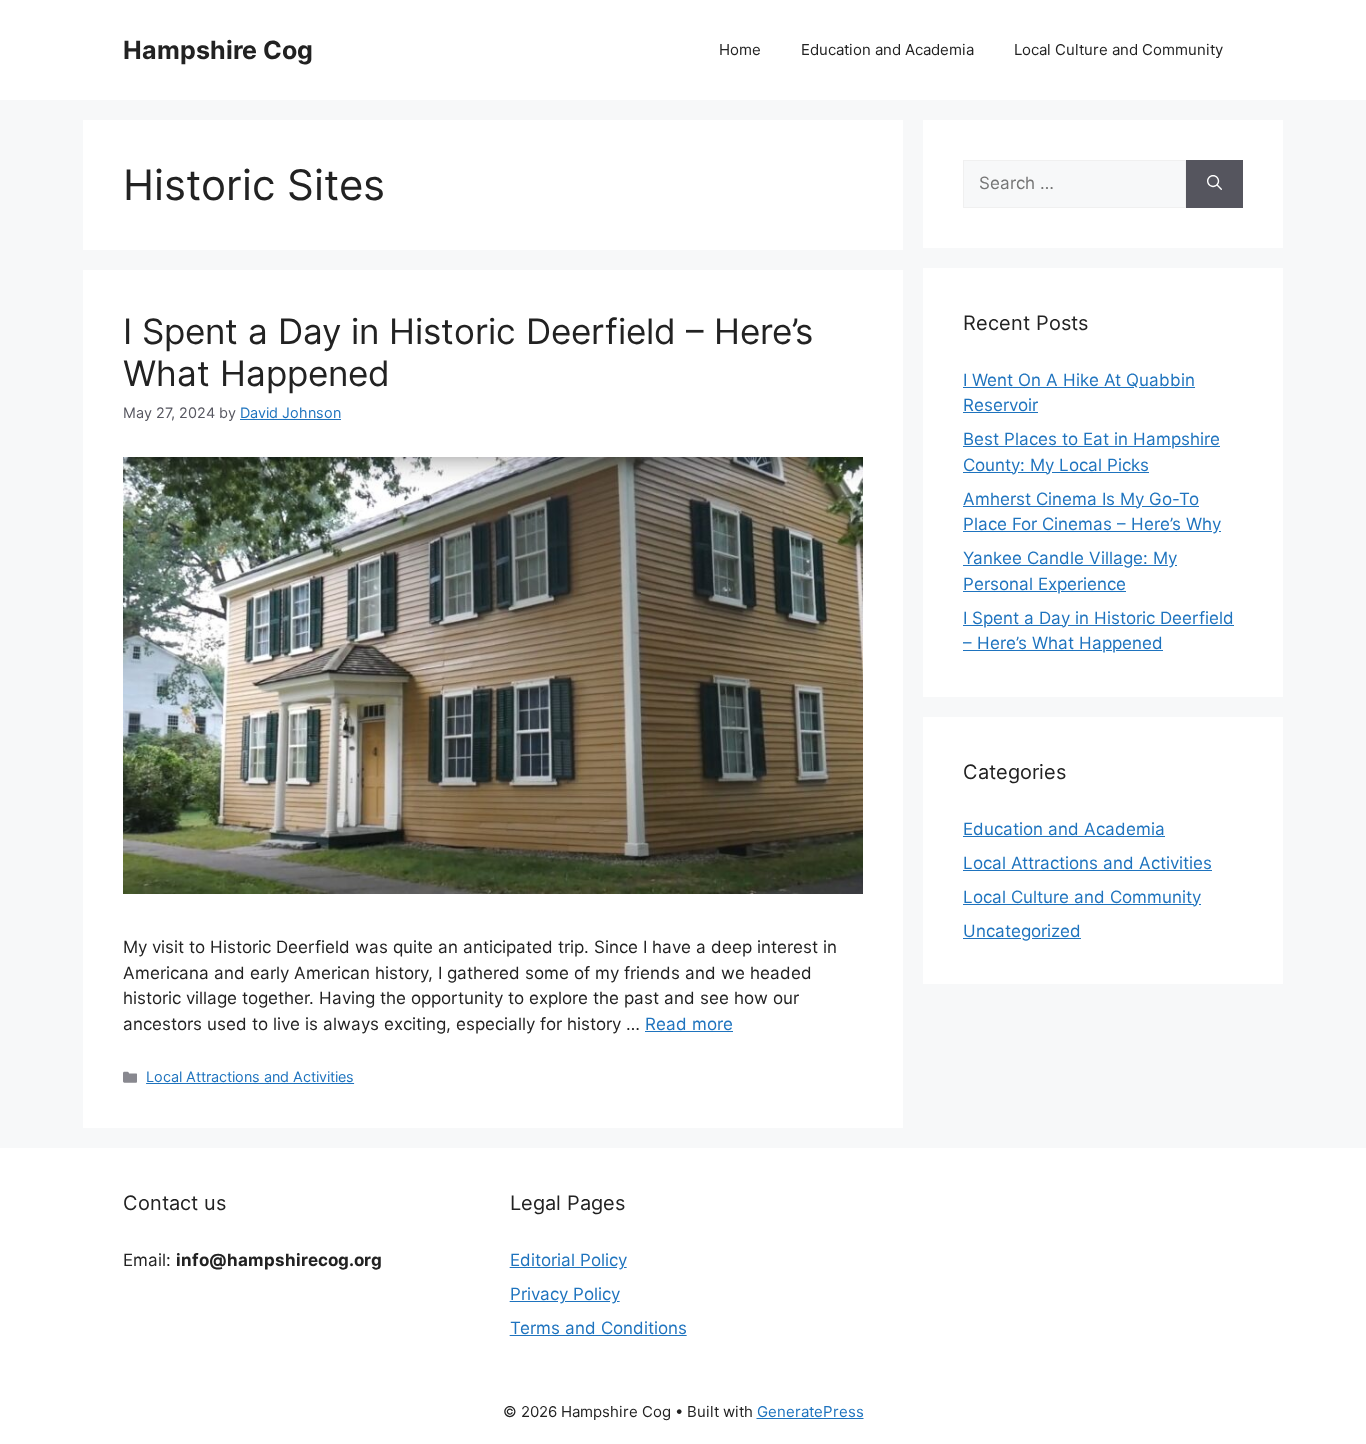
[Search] (1214, 184)
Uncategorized (1022, 931)
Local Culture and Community (1118, 49)
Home (740, 49)
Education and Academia (887, 49)
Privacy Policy (565, 1294)
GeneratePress (810, 1411)
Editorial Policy (568, 1260)
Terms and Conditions (598, 1328)
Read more (689, 1024)
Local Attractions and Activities (250, 1076)
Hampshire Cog (218, 50)
